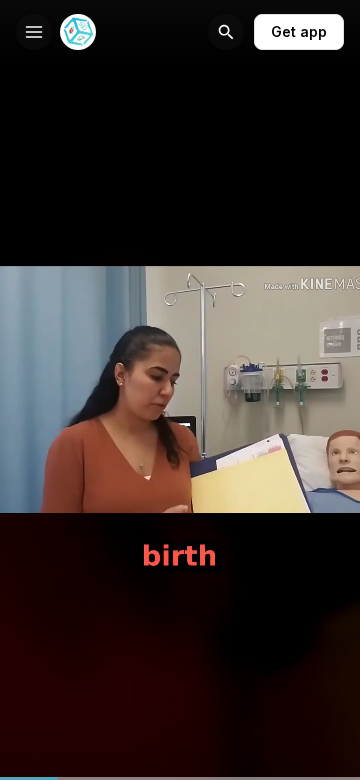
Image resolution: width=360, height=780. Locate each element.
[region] (180, 778)
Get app (299, 31)
